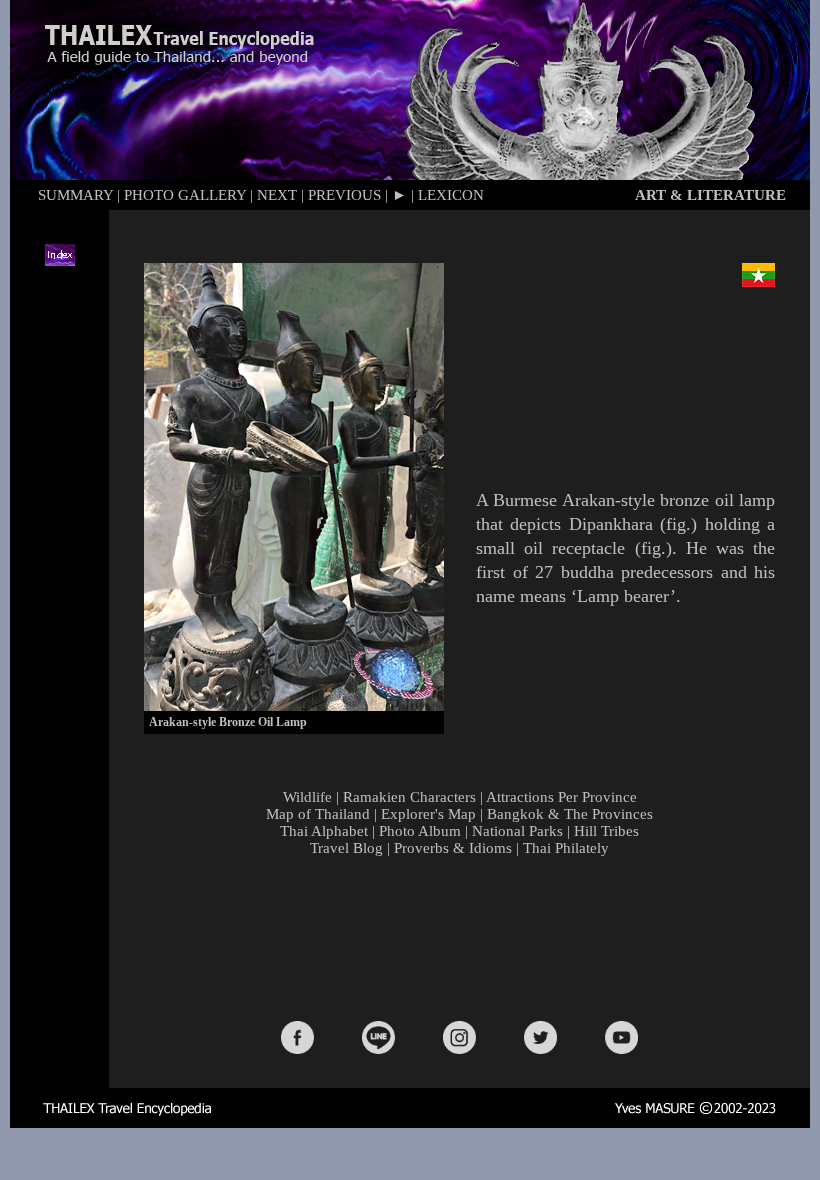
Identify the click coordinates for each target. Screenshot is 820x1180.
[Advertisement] (464, 937)
